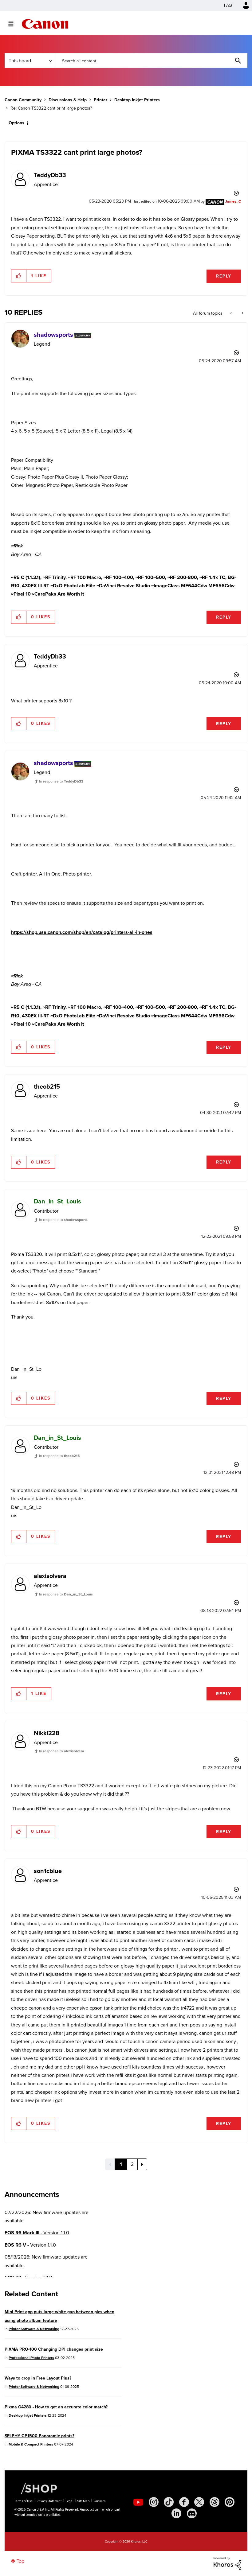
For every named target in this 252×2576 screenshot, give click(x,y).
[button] (211, 1238)
